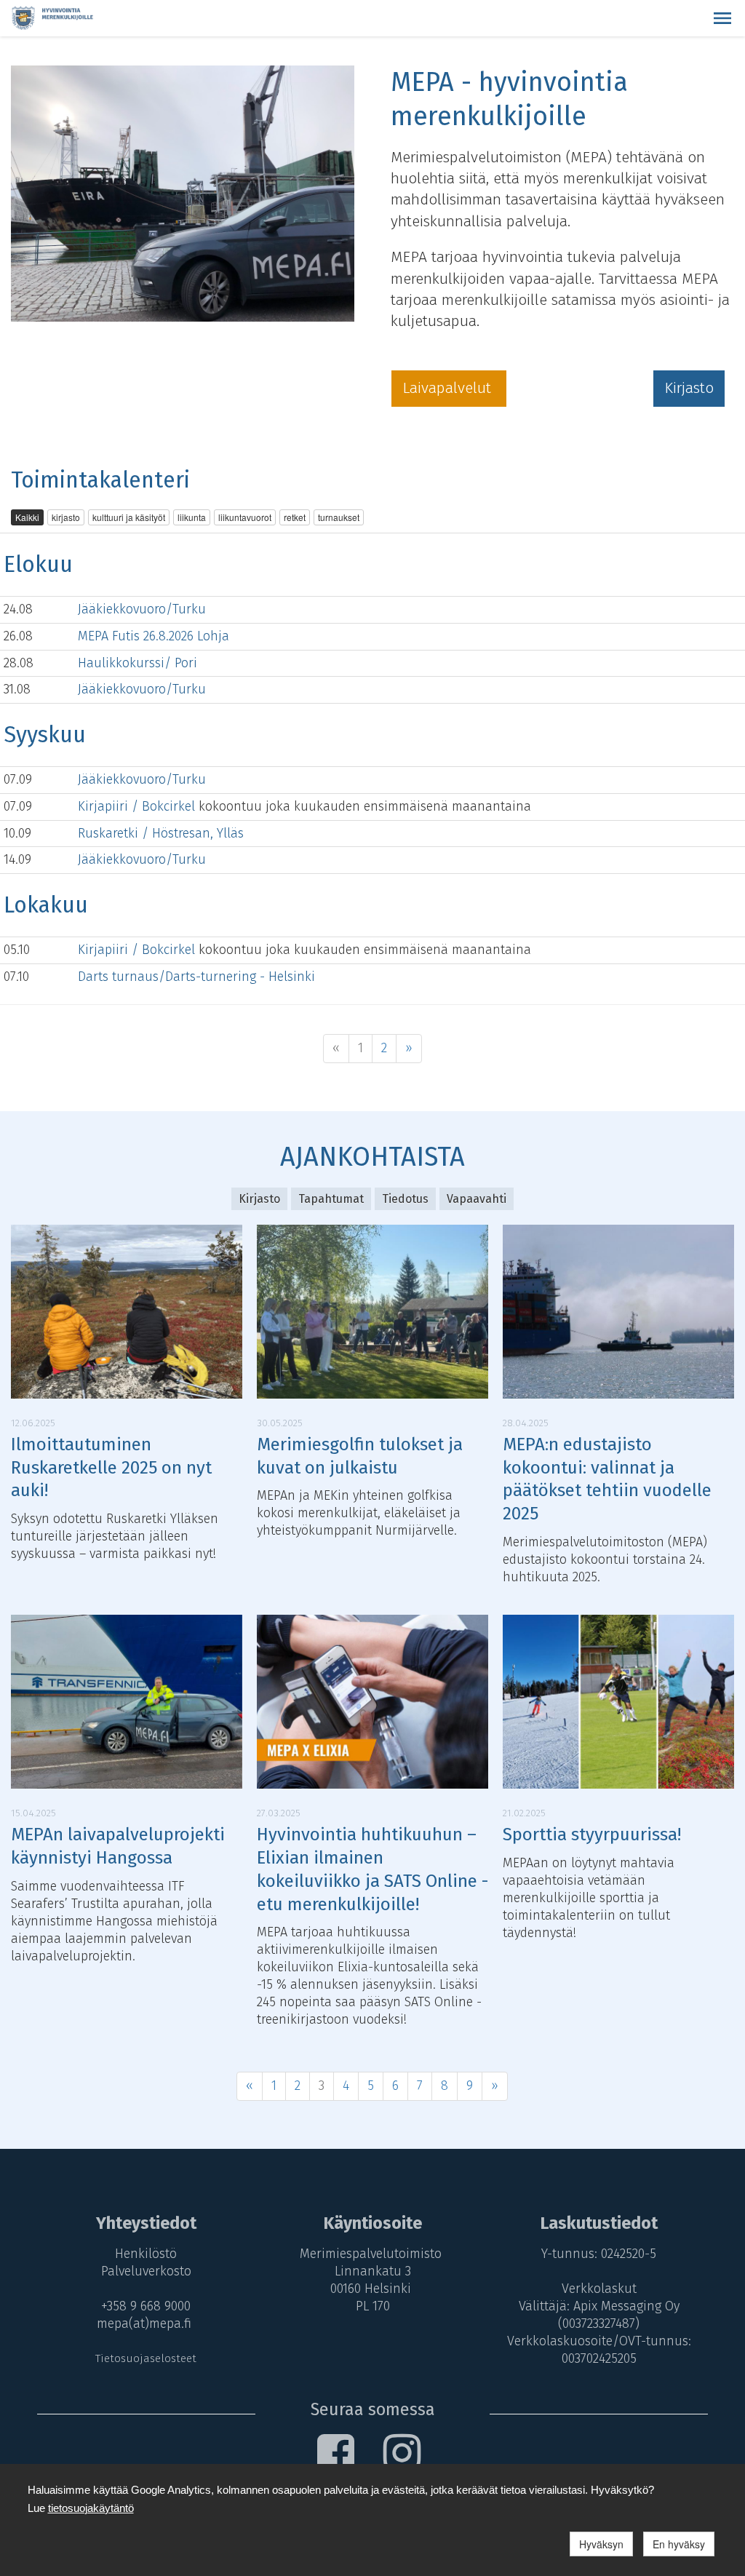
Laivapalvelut (449, 388)
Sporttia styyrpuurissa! (592, 1834)
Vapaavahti (477, 1199)
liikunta (192, 517)
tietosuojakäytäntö (91, 2508)
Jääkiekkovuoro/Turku (142, 609)
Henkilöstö (146, 2254)
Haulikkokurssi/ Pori (138, 663)
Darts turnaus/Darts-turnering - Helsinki (196, 977)
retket (295, 517)
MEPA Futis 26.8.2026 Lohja (154, 636)
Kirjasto (689, 388)
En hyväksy (679, 2544)
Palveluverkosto (146, 2271)
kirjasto (66, 517)
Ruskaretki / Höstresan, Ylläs (161, 833)
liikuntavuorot (245, 517)
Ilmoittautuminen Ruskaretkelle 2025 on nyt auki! (111, 1468)
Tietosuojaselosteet (146, 2358)
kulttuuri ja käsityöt (129, 517)
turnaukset (339, 517)
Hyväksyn (601, 2544)
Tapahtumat (331, 1199)
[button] (722, 18)
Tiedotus (405, 1199)
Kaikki (27, 517)
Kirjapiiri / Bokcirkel (138, 806)
